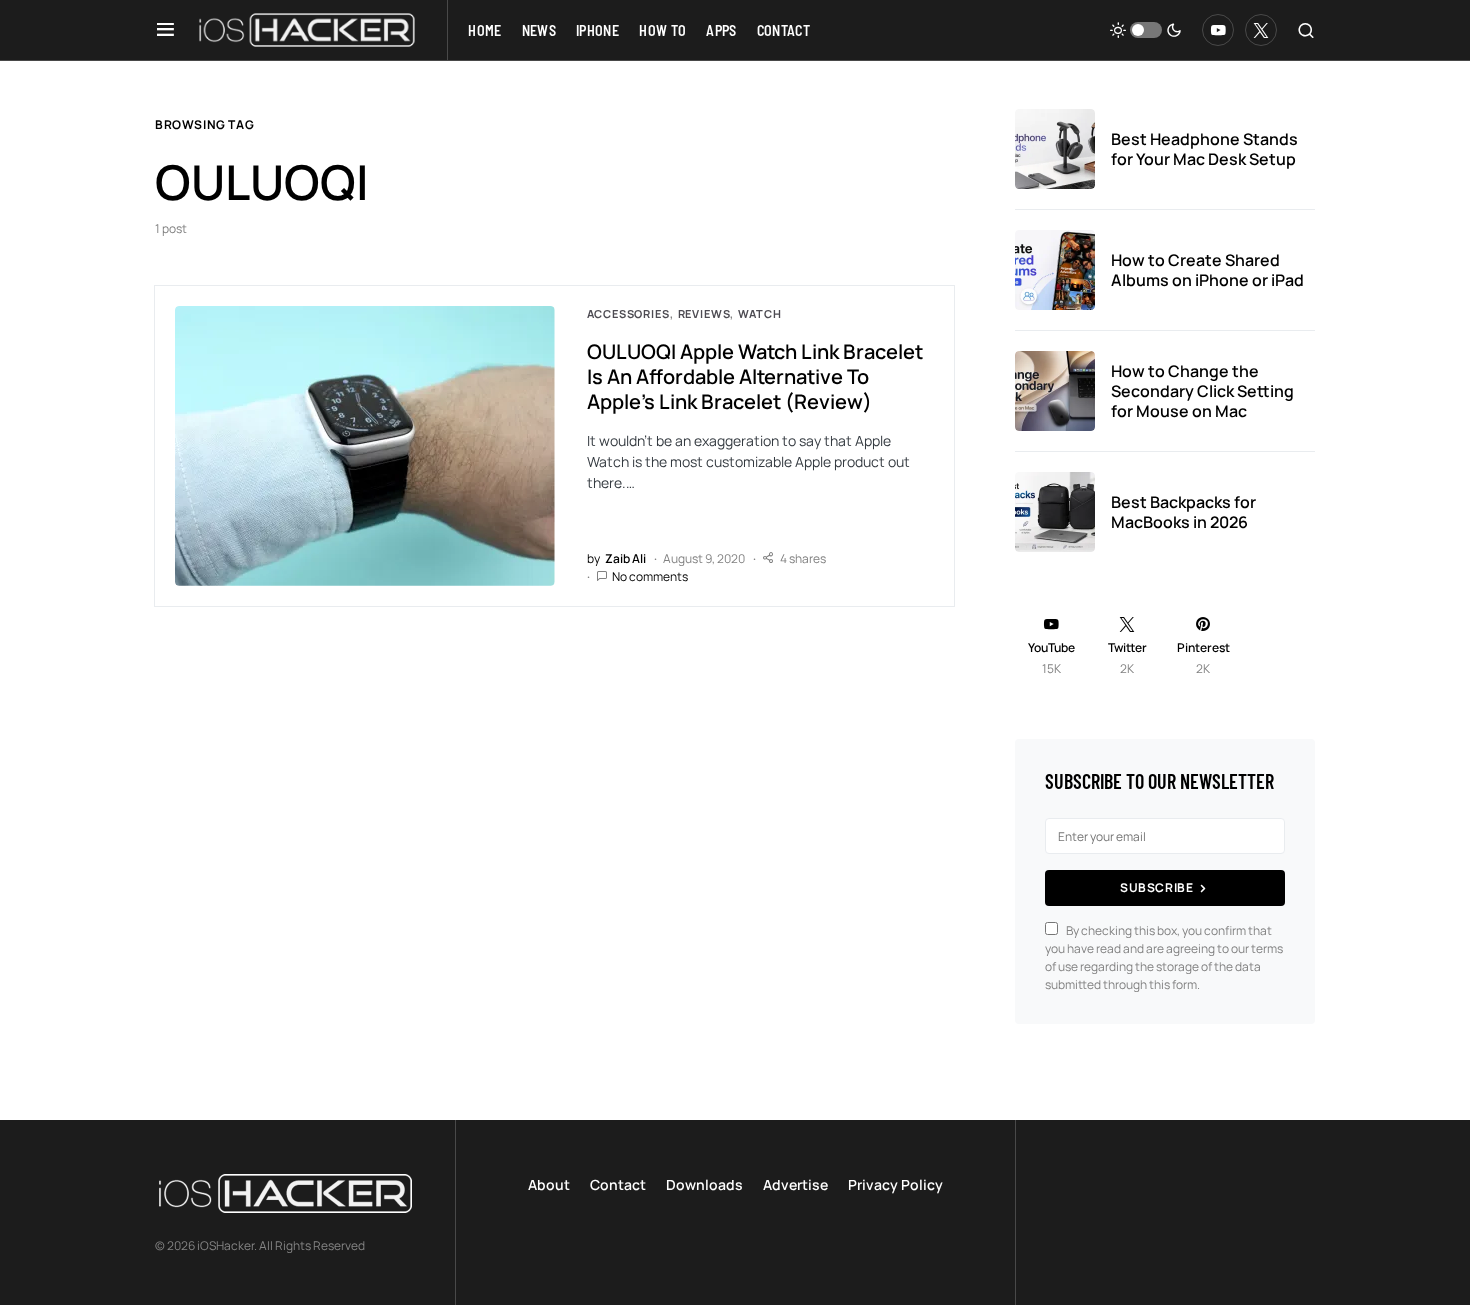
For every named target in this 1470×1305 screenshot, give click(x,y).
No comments (650, 576)
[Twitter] (1261, 30)
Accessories (628, 313)
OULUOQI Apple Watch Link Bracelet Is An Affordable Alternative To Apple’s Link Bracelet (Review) (755, 376)
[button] (165, 30)
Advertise (795, 1184)
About (549, 1184)
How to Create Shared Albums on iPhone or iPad (1207, 270)
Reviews (704, 313)
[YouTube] (1218, 30)
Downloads (704, 1184)
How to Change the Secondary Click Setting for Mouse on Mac (1202, 391)
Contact (618, 1184)
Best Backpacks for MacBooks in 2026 (1183, 512)
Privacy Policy (895, 1184)
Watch (759, 313)
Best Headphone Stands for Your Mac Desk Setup (1204, 149)
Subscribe (1156, 887)
